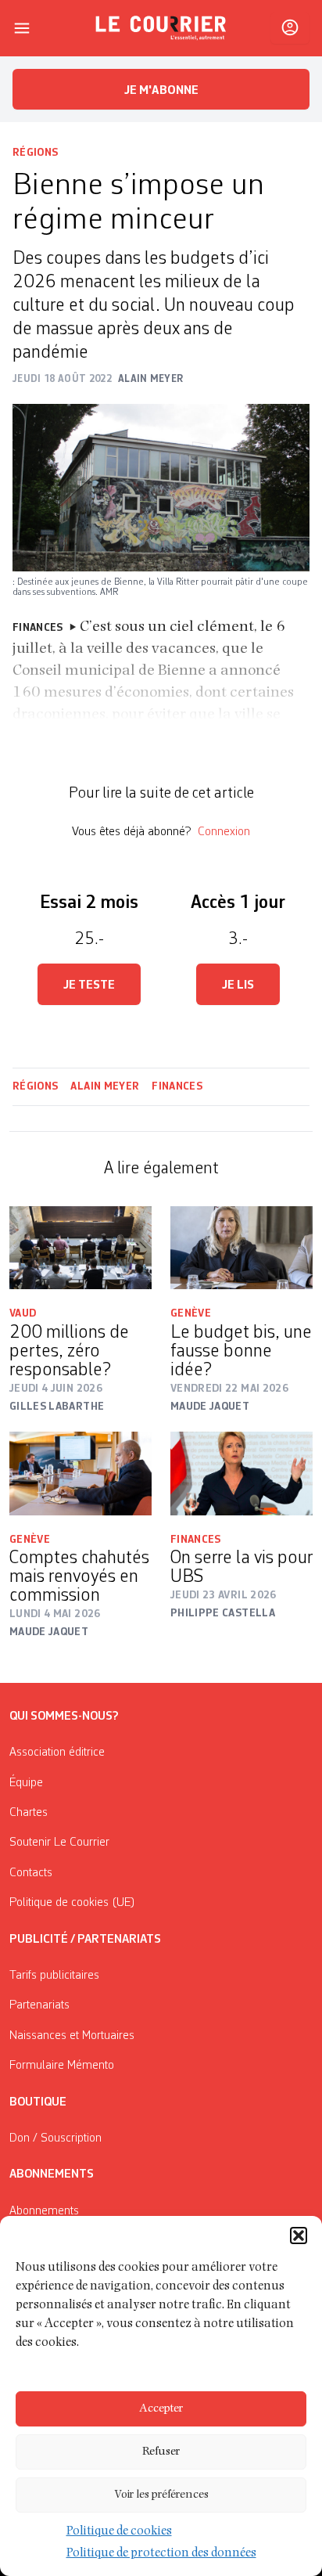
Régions (35, 153)
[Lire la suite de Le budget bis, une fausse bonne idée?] (241, 1248)
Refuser (161, 2452)
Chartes (29, 1813)
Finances (177, 1086)
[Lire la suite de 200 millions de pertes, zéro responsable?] (80, 1248)
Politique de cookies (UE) (72, 1903)
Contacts (31, 1873)
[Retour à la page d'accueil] (161, 28)
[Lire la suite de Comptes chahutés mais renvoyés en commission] (80, 1473)
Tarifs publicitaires (54, 1976)
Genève (191, 1313)
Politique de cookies (119, 2532)
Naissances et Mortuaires (72, 2036)
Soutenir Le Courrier (59, 1843)
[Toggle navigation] (22, 28)
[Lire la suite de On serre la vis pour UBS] (241, 1473)
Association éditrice (57, 1753)
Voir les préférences (161, 2495)
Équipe (26, 1783)
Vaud (23, 1313)
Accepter (161, 2409)
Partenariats (39, 2005)
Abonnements (44, 2211)
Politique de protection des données (161, 2554)
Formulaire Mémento (62, 2066)
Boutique (38, 2102)
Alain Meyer (105, 1086)
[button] (299, 2236)
